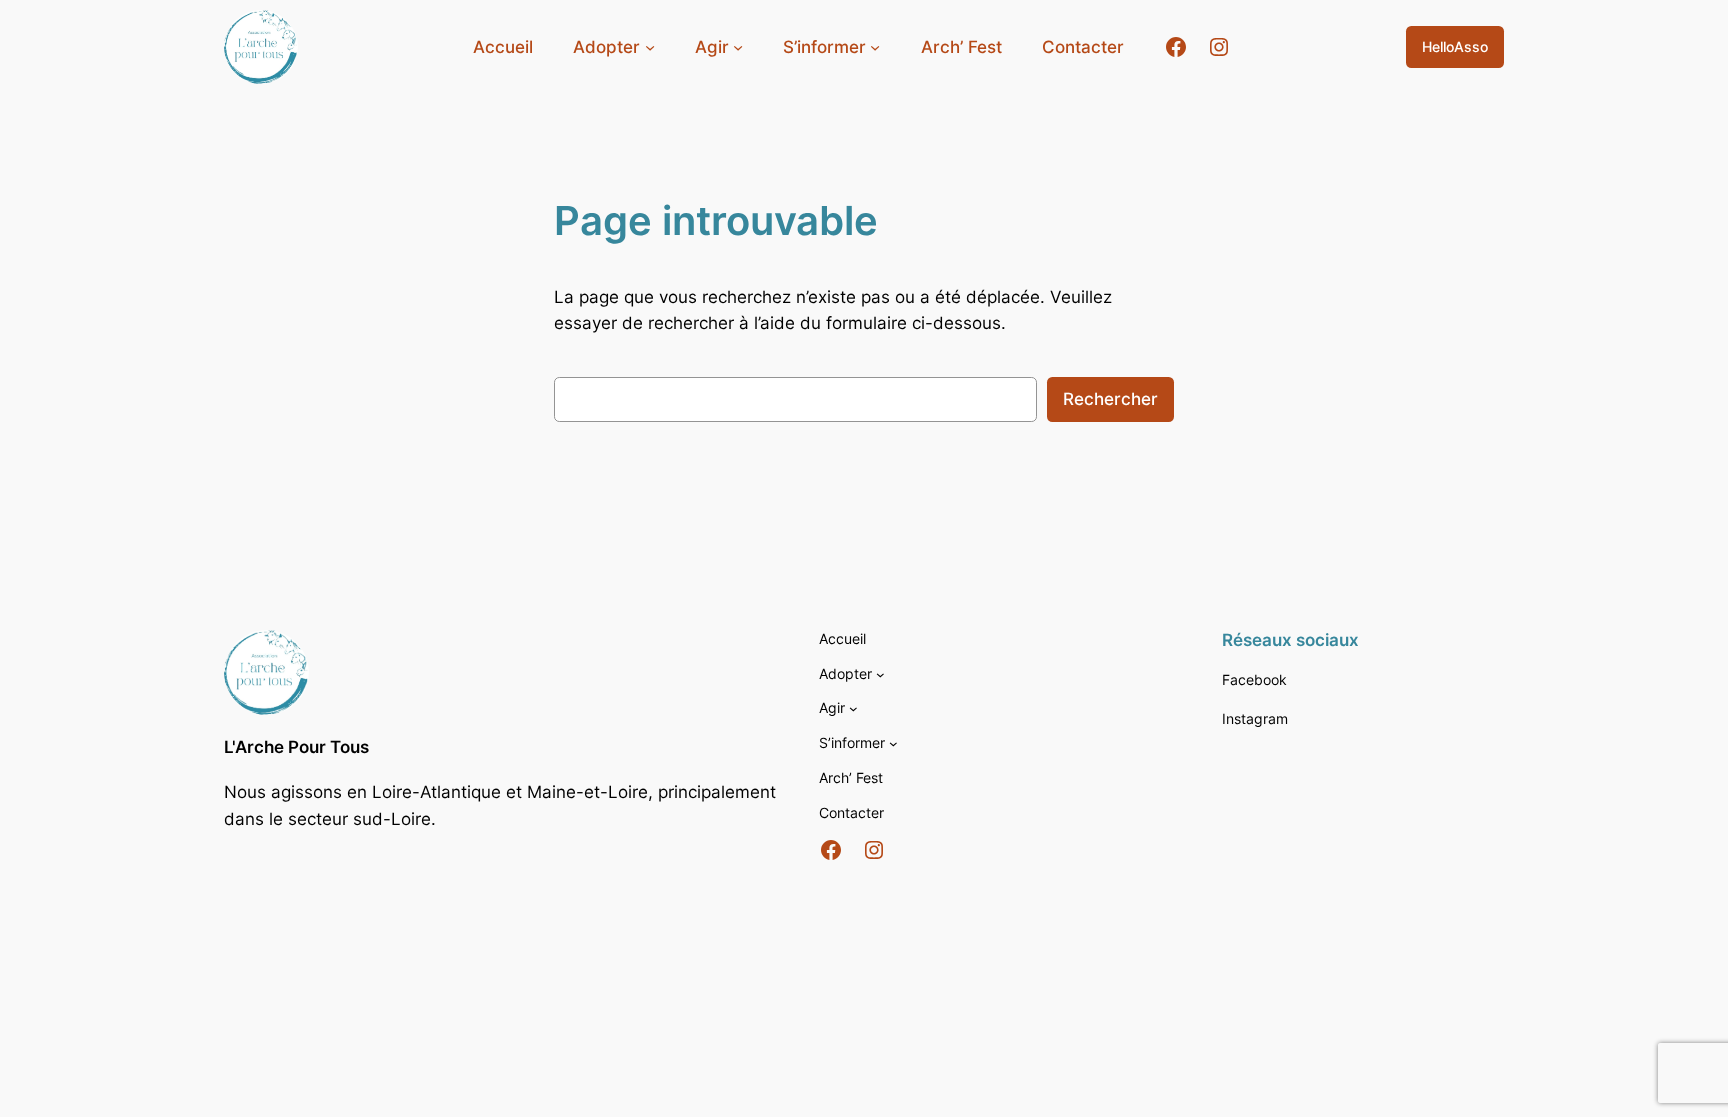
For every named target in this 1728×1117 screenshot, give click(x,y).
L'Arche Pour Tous (296, 747)
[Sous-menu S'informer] (893, 743)
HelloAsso (1455, 46)
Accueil (503, 47)
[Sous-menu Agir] (853, 708)
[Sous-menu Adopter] (880, 674)
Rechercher (1110, 399)
